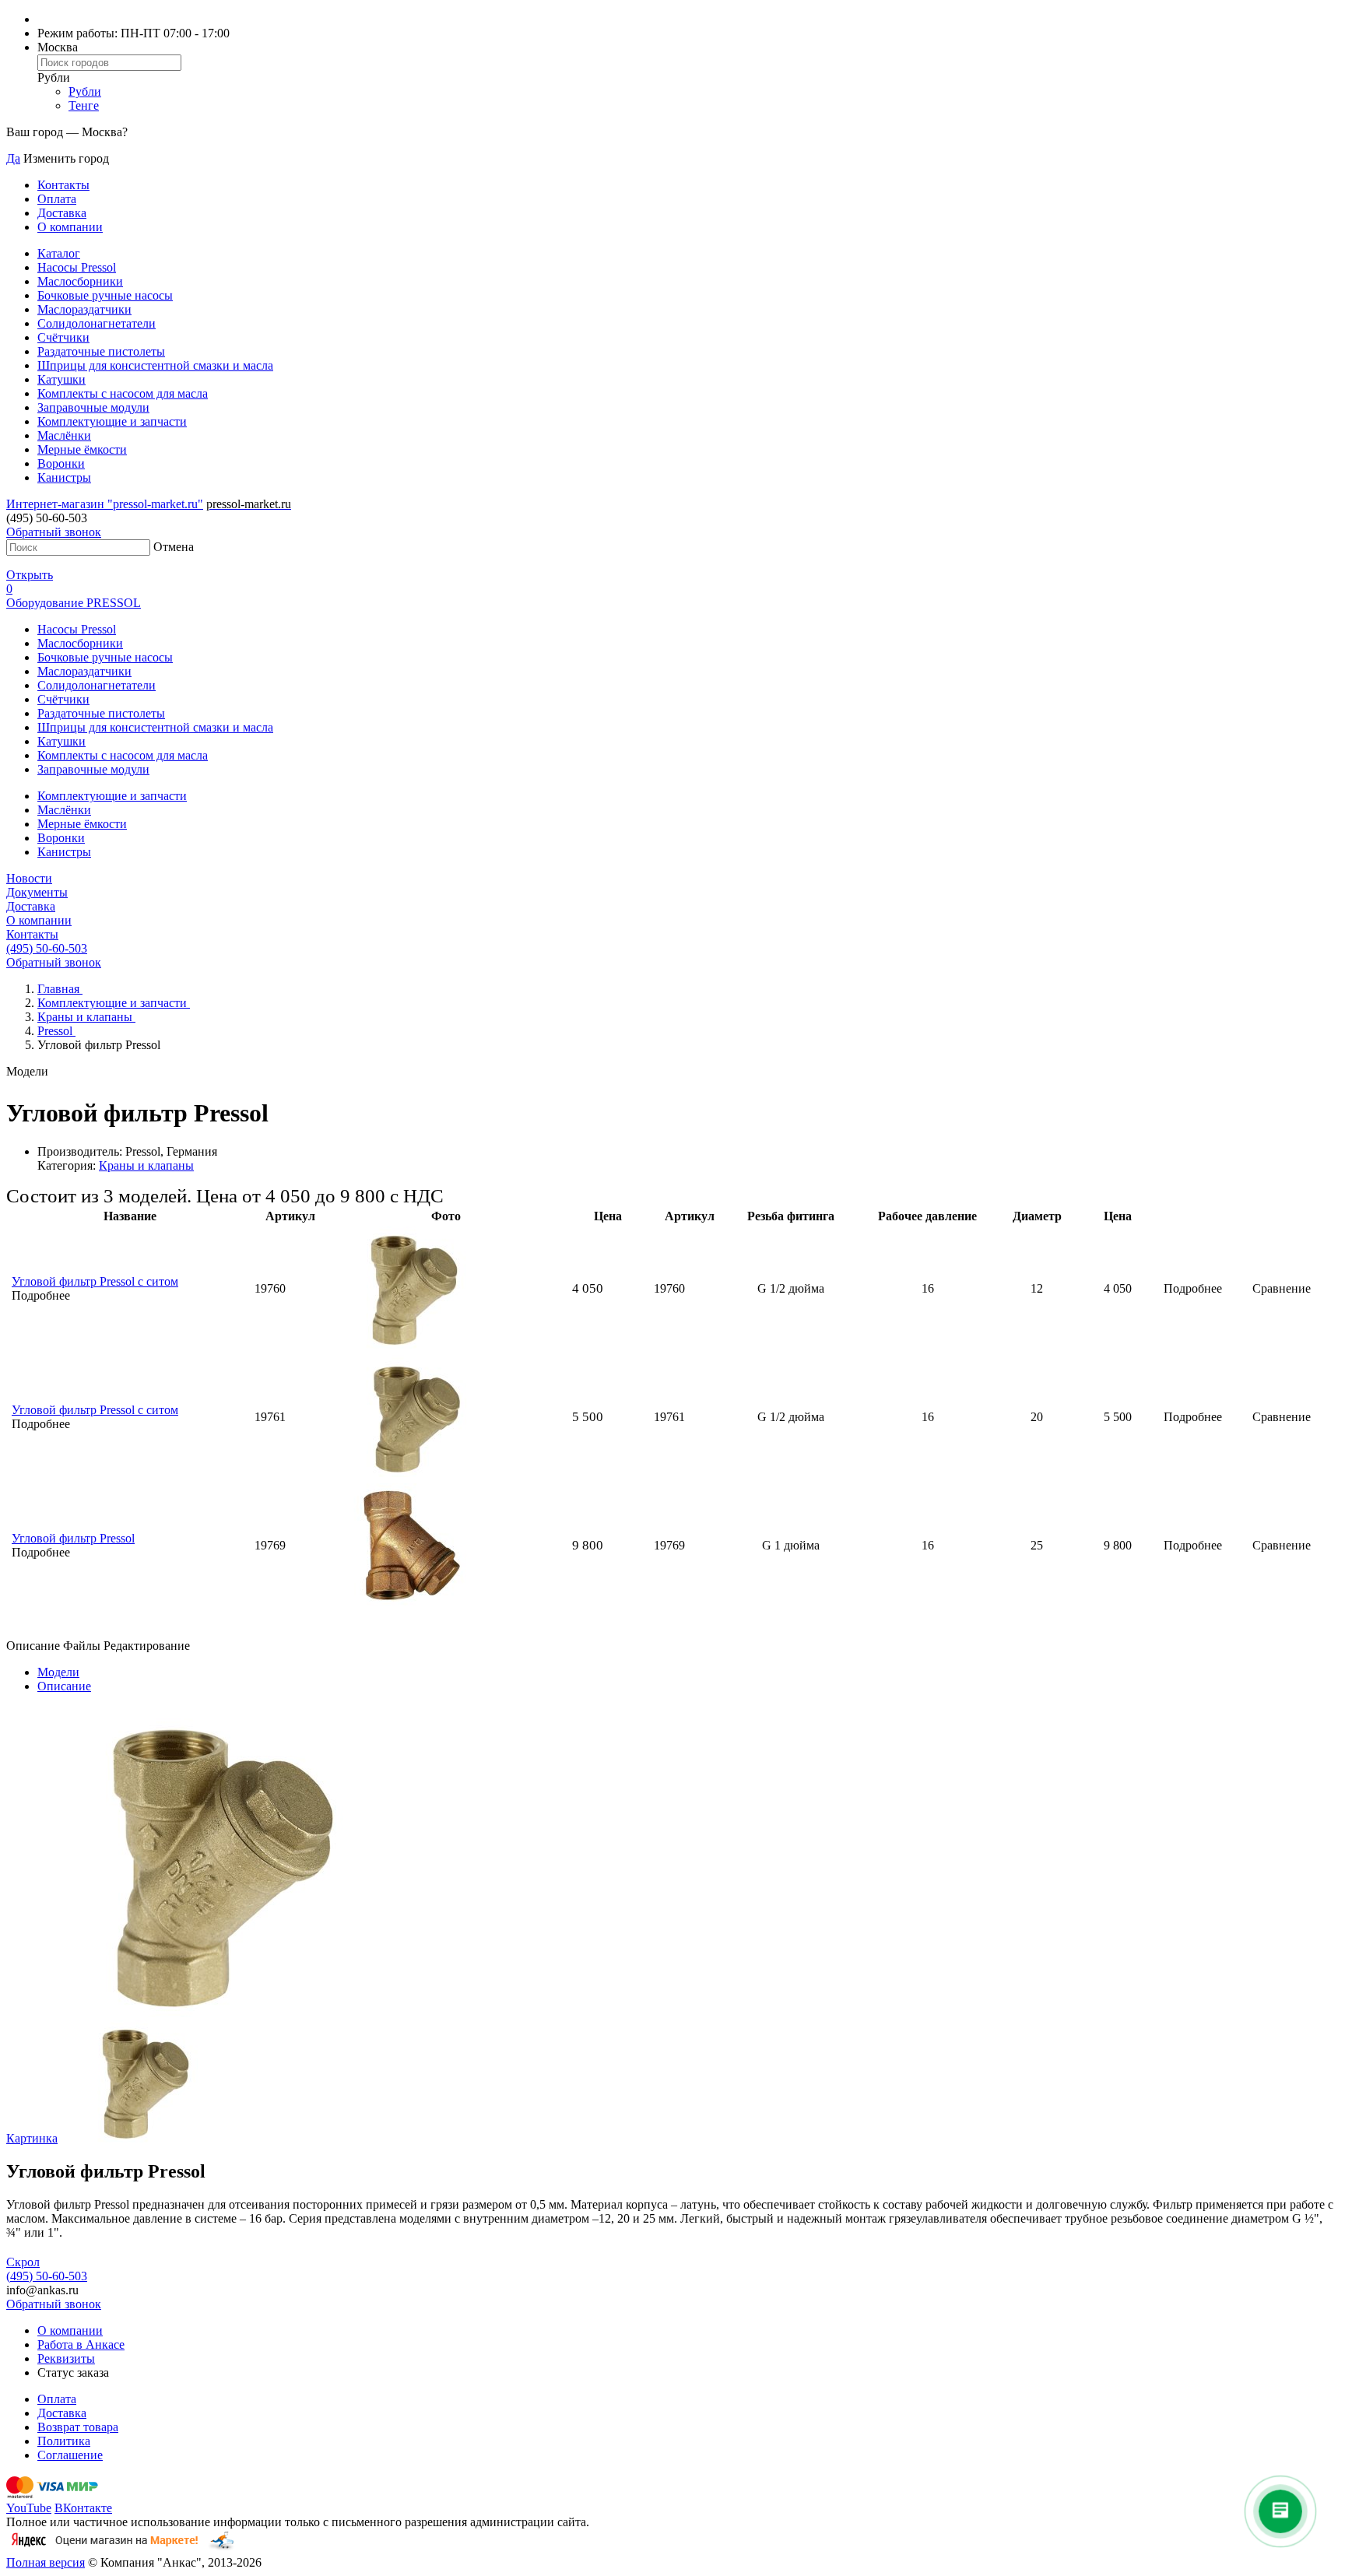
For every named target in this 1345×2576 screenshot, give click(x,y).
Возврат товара (78, 2427)
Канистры (64, 477)
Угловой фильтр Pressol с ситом (95, 1281)
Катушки (61, 379)
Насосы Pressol (77, 267)
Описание (64, 1686)
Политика (64, 2441)
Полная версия (46, 2562)
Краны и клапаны (146, 1165)
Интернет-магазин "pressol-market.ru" (105, 504)
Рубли (85, 91)
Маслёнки (64, 435)
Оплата (57, 199)
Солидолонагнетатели (97, 323)
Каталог (59, 253)
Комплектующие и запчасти (112, 421)
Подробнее (1193, 1288)
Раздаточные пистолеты (101, 351)
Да (13, 158)
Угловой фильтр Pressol (73, 1538)
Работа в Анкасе (81, 2344)
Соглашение (70, 2455)
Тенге (84, 105)
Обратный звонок (54, 532)
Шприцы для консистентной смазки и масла (155, 365)
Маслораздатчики (84, 309)
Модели (58, 1672)
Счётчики (63, 337)
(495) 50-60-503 (47, 948)
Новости (29, 878)
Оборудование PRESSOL (74, 603)
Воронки (61, 463)
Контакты (63, 185)
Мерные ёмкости (82, 449)
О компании (70, 227)
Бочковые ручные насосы (105, 295)
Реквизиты (66, 2358)
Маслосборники (80, 281)
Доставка (62, 213)
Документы (37, 892)
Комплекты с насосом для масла (123, 393)
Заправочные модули (93, 407)
